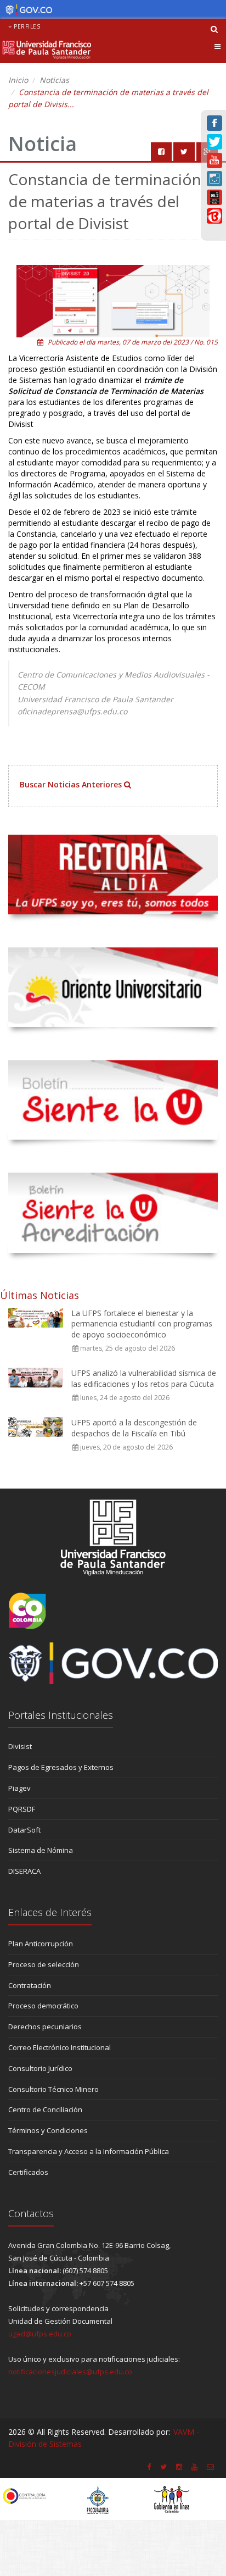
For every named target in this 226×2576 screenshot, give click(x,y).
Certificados (28, 2172)
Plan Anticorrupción (41, 1944)
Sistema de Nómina (41, 1850)
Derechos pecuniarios (45, 2027)
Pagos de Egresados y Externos (61, 1767)
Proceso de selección (44, 1964)
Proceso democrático (43, 2006)
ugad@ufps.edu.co (40, 2334)
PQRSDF (22, 1809)
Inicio (18, 80)
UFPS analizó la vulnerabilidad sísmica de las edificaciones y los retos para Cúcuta (144, 1378)
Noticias (54, 80)
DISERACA (24, 1871)
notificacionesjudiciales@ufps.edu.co (70, 2372)
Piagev (19, 1788)
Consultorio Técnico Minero (53, 2089)
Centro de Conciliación (45, 2109)
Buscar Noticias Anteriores (72, 784)
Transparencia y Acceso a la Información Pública (89, 2151)
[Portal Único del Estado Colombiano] (26, 10)
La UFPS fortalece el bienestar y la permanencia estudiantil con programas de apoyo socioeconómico (142, 1324)
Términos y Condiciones (48, 2130)
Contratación (30, 1985)
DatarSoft (24, 1830)
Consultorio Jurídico (40, 2068)
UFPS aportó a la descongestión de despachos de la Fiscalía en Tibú (134, 1428)
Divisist (20, 1746)
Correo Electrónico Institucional (60, 2047)
